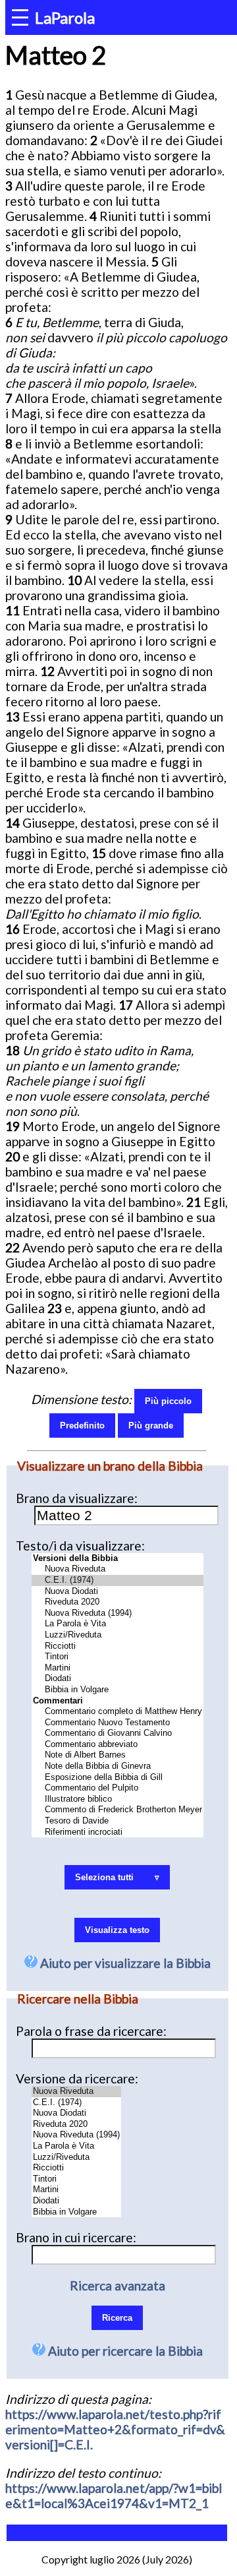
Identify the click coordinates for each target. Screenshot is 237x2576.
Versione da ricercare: (77, 2078)
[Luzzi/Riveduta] (118, 1635)
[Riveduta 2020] (118, 1602)
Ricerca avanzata (118, 2285)
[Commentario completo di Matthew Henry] (118, 1712)
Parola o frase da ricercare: (91, 2031)
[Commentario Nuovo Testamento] (118, 1723)
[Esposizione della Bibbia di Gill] (118, 1778)
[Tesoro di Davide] (118, 1821)
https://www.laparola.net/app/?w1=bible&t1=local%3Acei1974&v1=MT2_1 (114, 2496)
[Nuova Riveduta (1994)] (118, 1613)
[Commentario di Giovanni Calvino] (118, 1733)
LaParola (65, 17)
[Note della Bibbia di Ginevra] (118, 1766)
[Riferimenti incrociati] (118, 1832)
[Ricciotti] (118, 1646)
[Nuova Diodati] (118, 1592)
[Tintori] (118, 1657)
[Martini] (118, 1668)
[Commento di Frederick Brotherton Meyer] (118, 1810)
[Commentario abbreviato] (118, 1745)
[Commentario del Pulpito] (118, 1788)
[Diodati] (118, 1679)
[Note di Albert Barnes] (118, 1755)
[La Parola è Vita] (118, 1624)
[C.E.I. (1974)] (118, 1580)
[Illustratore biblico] (118, 1799)
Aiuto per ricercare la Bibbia (124, 2351)
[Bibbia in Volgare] (118, 1690)
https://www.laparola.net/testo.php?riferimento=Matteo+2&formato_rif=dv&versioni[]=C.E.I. (115, 2429)
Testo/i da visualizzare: (80, 1546)
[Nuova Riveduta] (118, 1569)
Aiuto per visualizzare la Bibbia (124, 1963)
